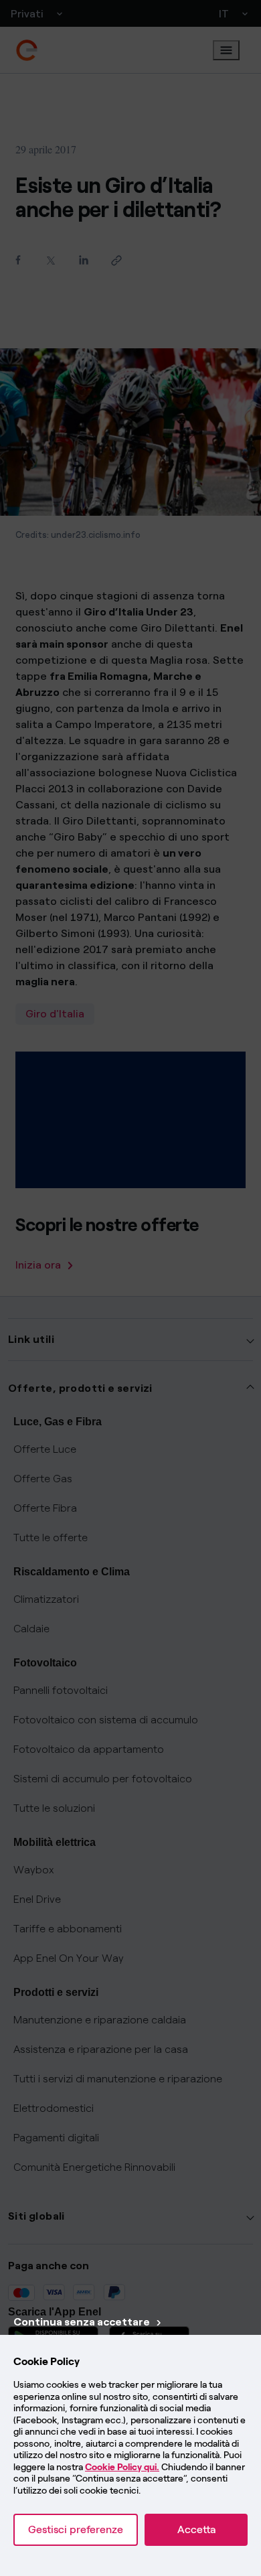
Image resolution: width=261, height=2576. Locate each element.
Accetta (196, 2529)
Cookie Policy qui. (122, 2467)
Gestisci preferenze (76, 2529)
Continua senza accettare (82, 2322)
